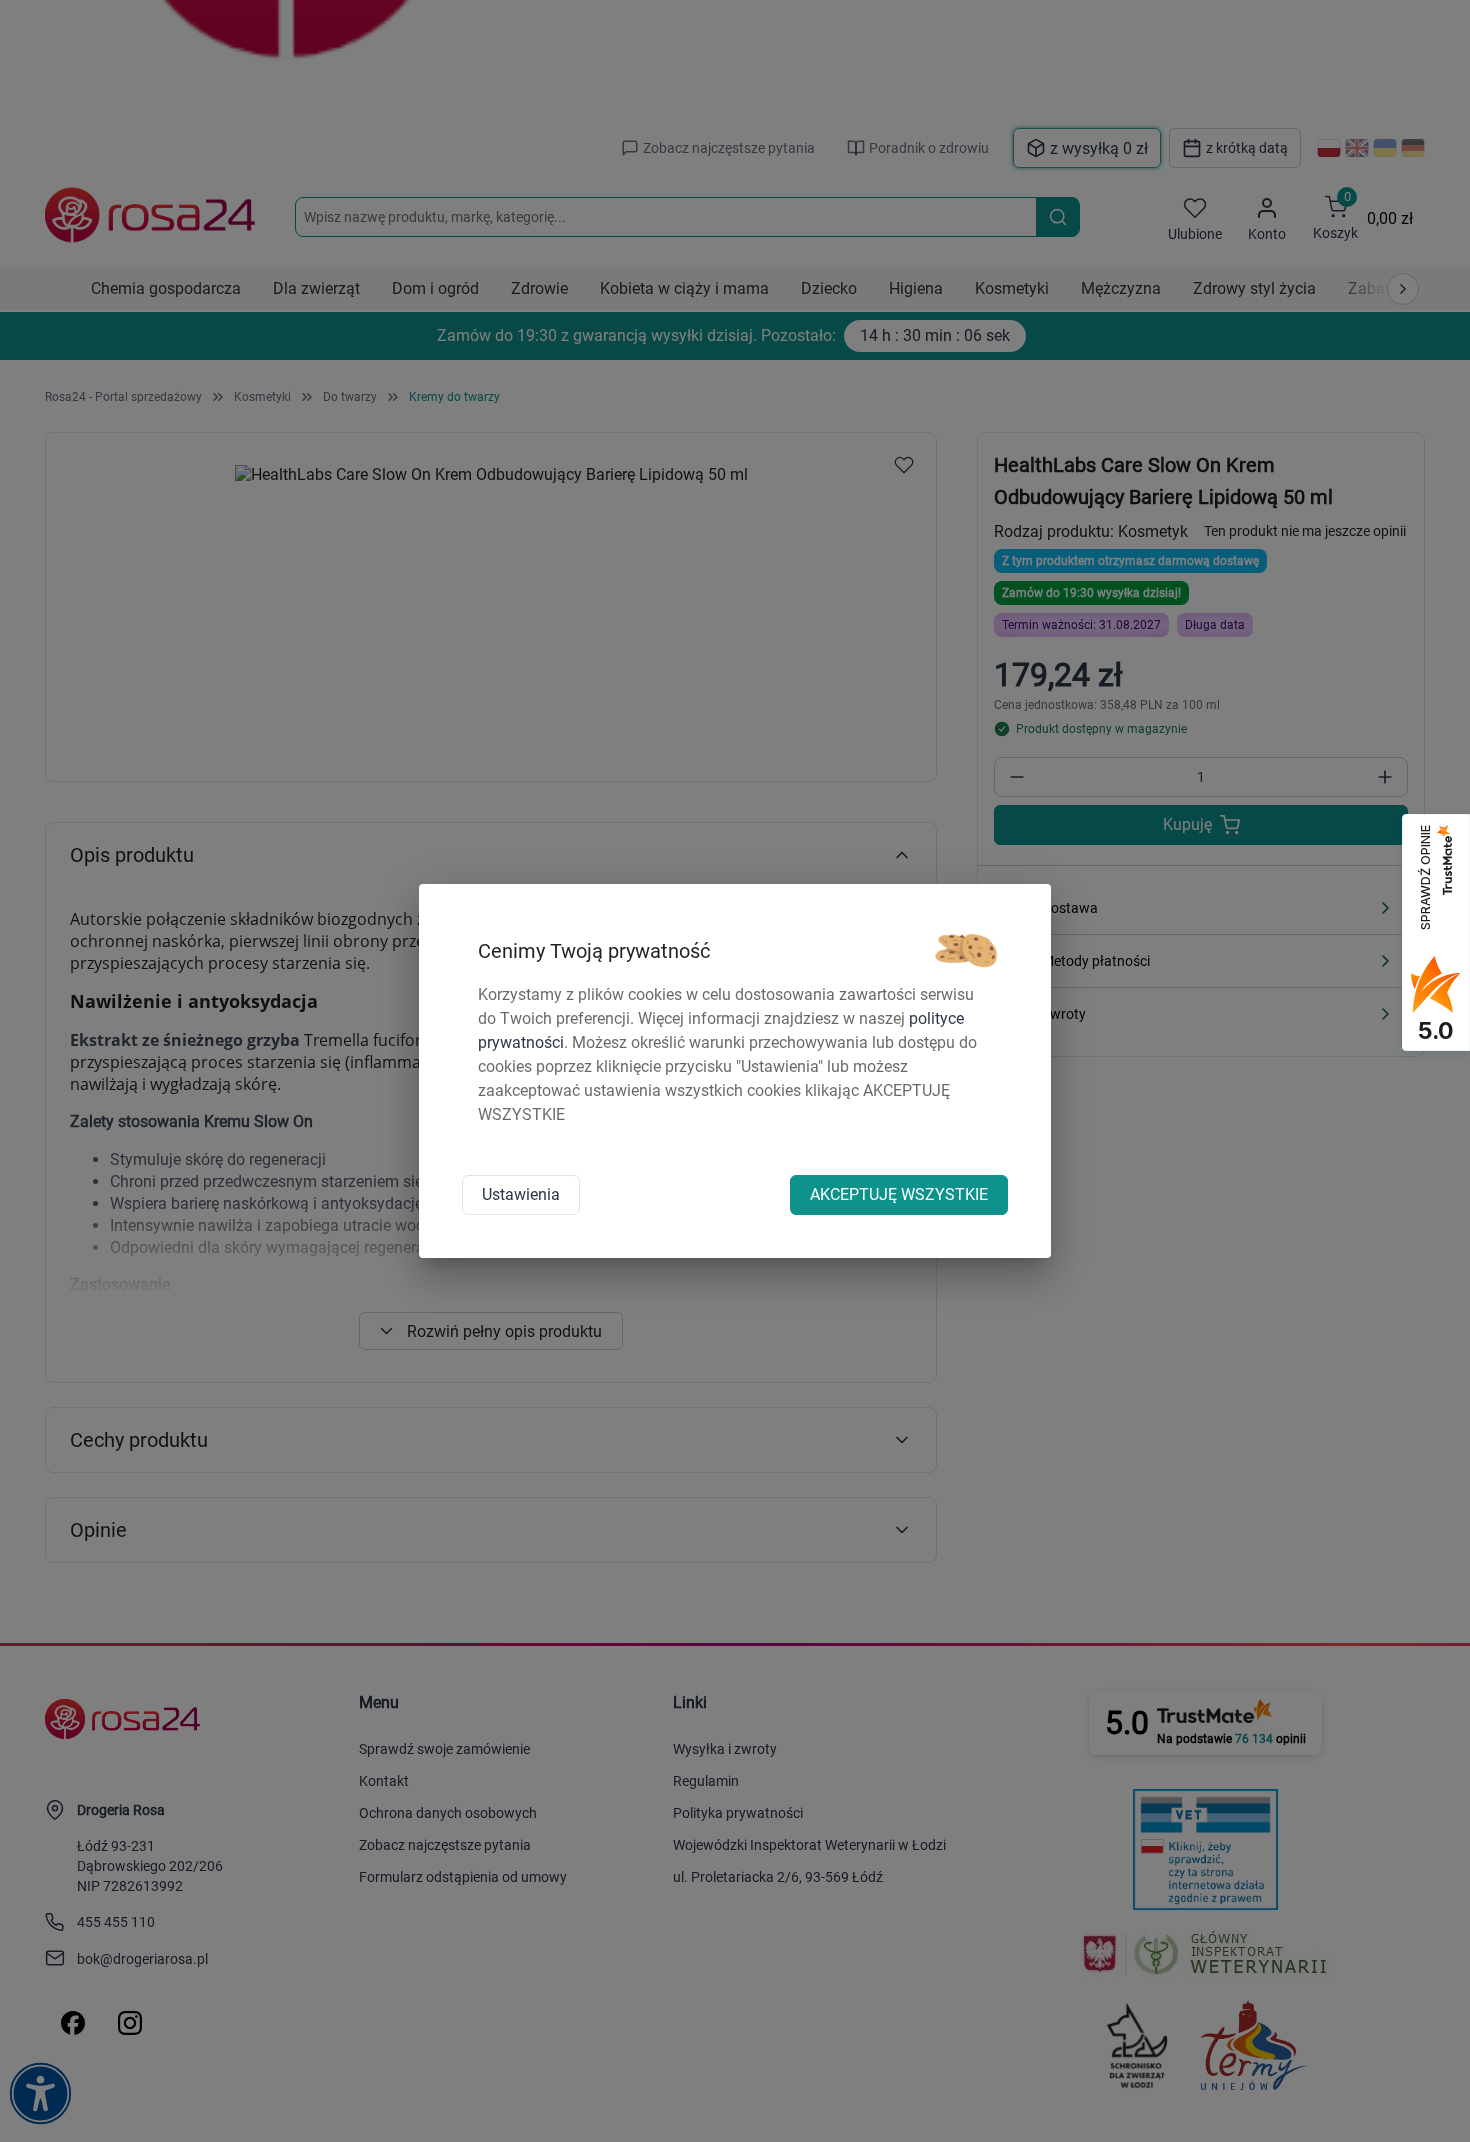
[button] (966, 951)
